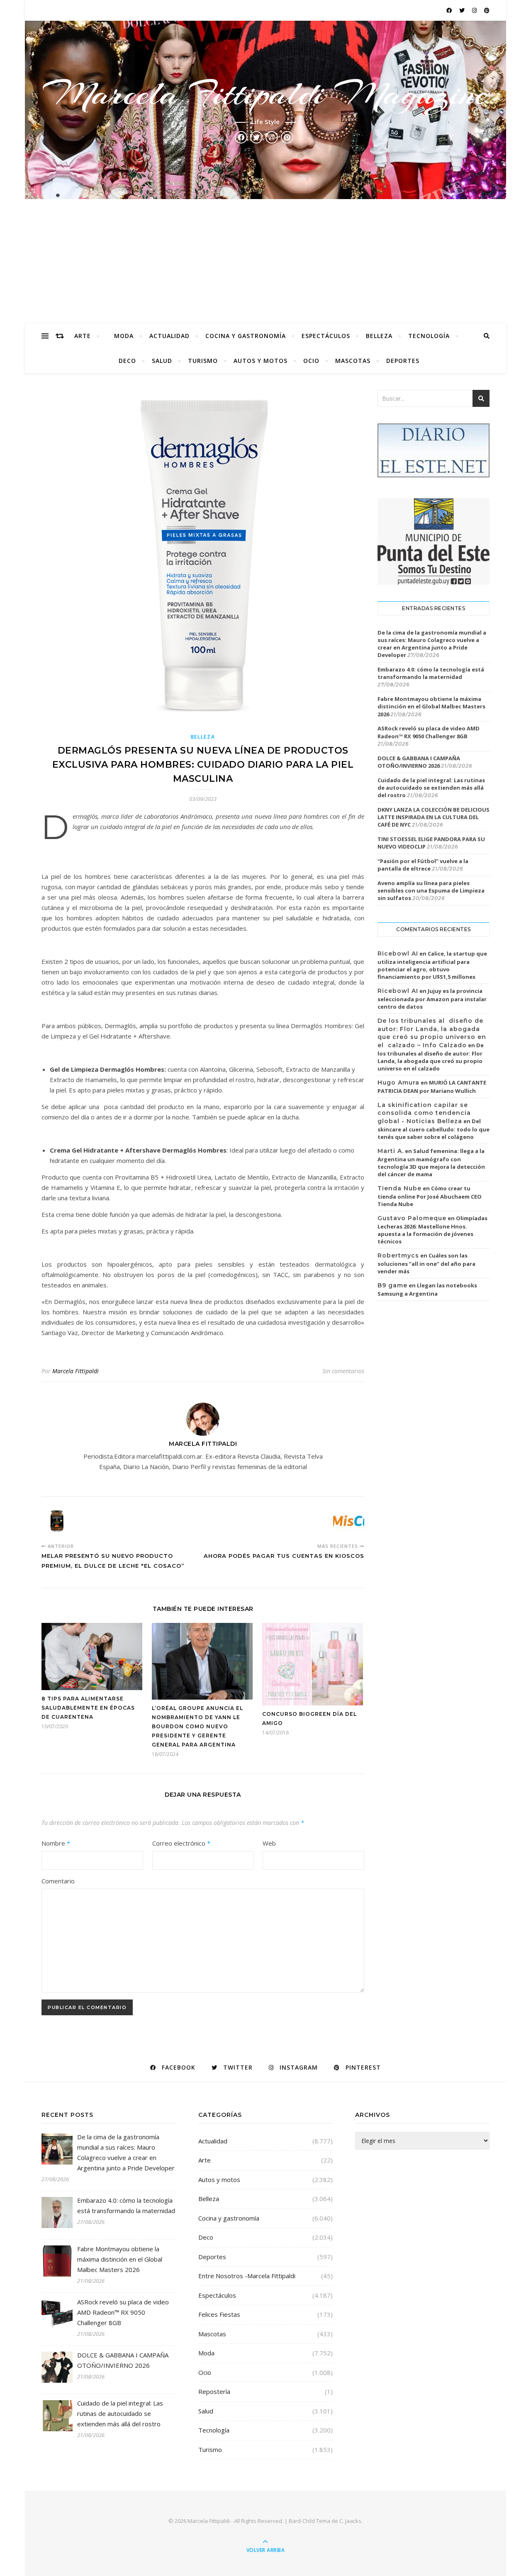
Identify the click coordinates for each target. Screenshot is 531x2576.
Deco (127, 361)
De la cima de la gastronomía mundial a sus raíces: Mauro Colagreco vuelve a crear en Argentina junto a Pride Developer (432, 644)
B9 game (392, 1285)
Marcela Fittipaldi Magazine (265, 94)
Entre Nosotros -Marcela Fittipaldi (247, 2276)
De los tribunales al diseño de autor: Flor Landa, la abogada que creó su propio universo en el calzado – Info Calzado (432, 1033)
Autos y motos (261, 361)
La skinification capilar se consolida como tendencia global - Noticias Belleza (424, 1113)
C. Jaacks (350, 2521)
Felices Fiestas (219, 2314)
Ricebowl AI (398, 954)
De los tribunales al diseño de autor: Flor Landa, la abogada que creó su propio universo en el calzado (431, 1057)
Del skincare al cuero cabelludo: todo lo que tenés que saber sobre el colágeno (434, 1129)
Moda (124, 336)
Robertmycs (398, 1255)
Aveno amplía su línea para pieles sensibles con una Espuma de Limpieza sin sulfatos (431, 890)
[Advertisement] (265, 261)
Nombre (56, 1843)
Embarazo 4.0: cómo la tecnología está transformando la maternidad (431, 673)
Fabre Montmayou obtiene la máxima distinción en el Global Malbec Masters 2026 (431, 706)
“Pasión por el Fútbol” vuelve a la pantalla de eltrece (423, 865)
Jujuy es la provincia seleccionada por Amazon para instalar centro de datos (432, 999)
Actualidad (169, 336)
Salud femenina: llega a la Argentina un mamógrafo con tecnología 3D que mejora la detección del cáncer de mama (431, 1163)
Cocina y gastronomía (246, 336)
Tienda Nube (399, 1188)
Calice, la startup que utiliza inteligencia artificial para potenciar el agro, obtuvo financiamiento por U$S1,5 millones (432, 965)
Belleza (379, 336)
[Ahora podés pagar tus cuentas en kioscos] (349, 1521)
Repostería (214, 2391)
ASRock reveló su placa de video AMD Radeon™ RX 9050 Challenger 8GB (429, 732)
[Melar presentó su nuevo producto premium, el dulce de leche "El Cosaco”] (57, 1521)
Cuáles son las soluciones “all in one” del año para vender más (426, 1263)
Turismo (203, 361)
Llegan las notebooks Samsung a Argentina (427, 1289)
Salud (162, 361)
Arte (83, 336)
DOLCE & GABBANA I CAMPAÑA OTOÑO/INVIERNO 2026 (419, 762)
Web (269, 1843)
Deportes (403, 361)
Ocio (311, 361)
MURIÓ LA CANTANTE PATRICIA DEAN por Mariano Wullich (432, 1087)
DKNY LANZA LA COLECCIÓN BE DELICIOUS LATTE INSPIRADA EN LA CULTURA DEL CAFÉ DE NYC (434, 817)
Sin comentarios (343, 1371)
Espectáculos (326, 336)
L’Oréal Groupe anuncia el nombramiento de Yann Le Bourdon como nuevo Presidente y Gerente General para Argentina (197, 1726)
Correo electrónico (181, 1843)
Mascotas (353, 361)
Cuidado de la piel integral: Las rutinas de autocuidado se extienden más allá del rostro (431, 788)
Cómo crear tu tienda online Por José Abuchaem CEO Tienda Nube (430, 1196)
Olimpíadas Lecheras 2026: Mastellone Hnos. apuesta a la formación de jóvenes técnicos (432, 1230)
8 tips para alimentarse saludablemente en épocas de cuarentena (88, 1708)
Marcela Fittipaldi (76, 1371)
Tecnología (429, 336)
